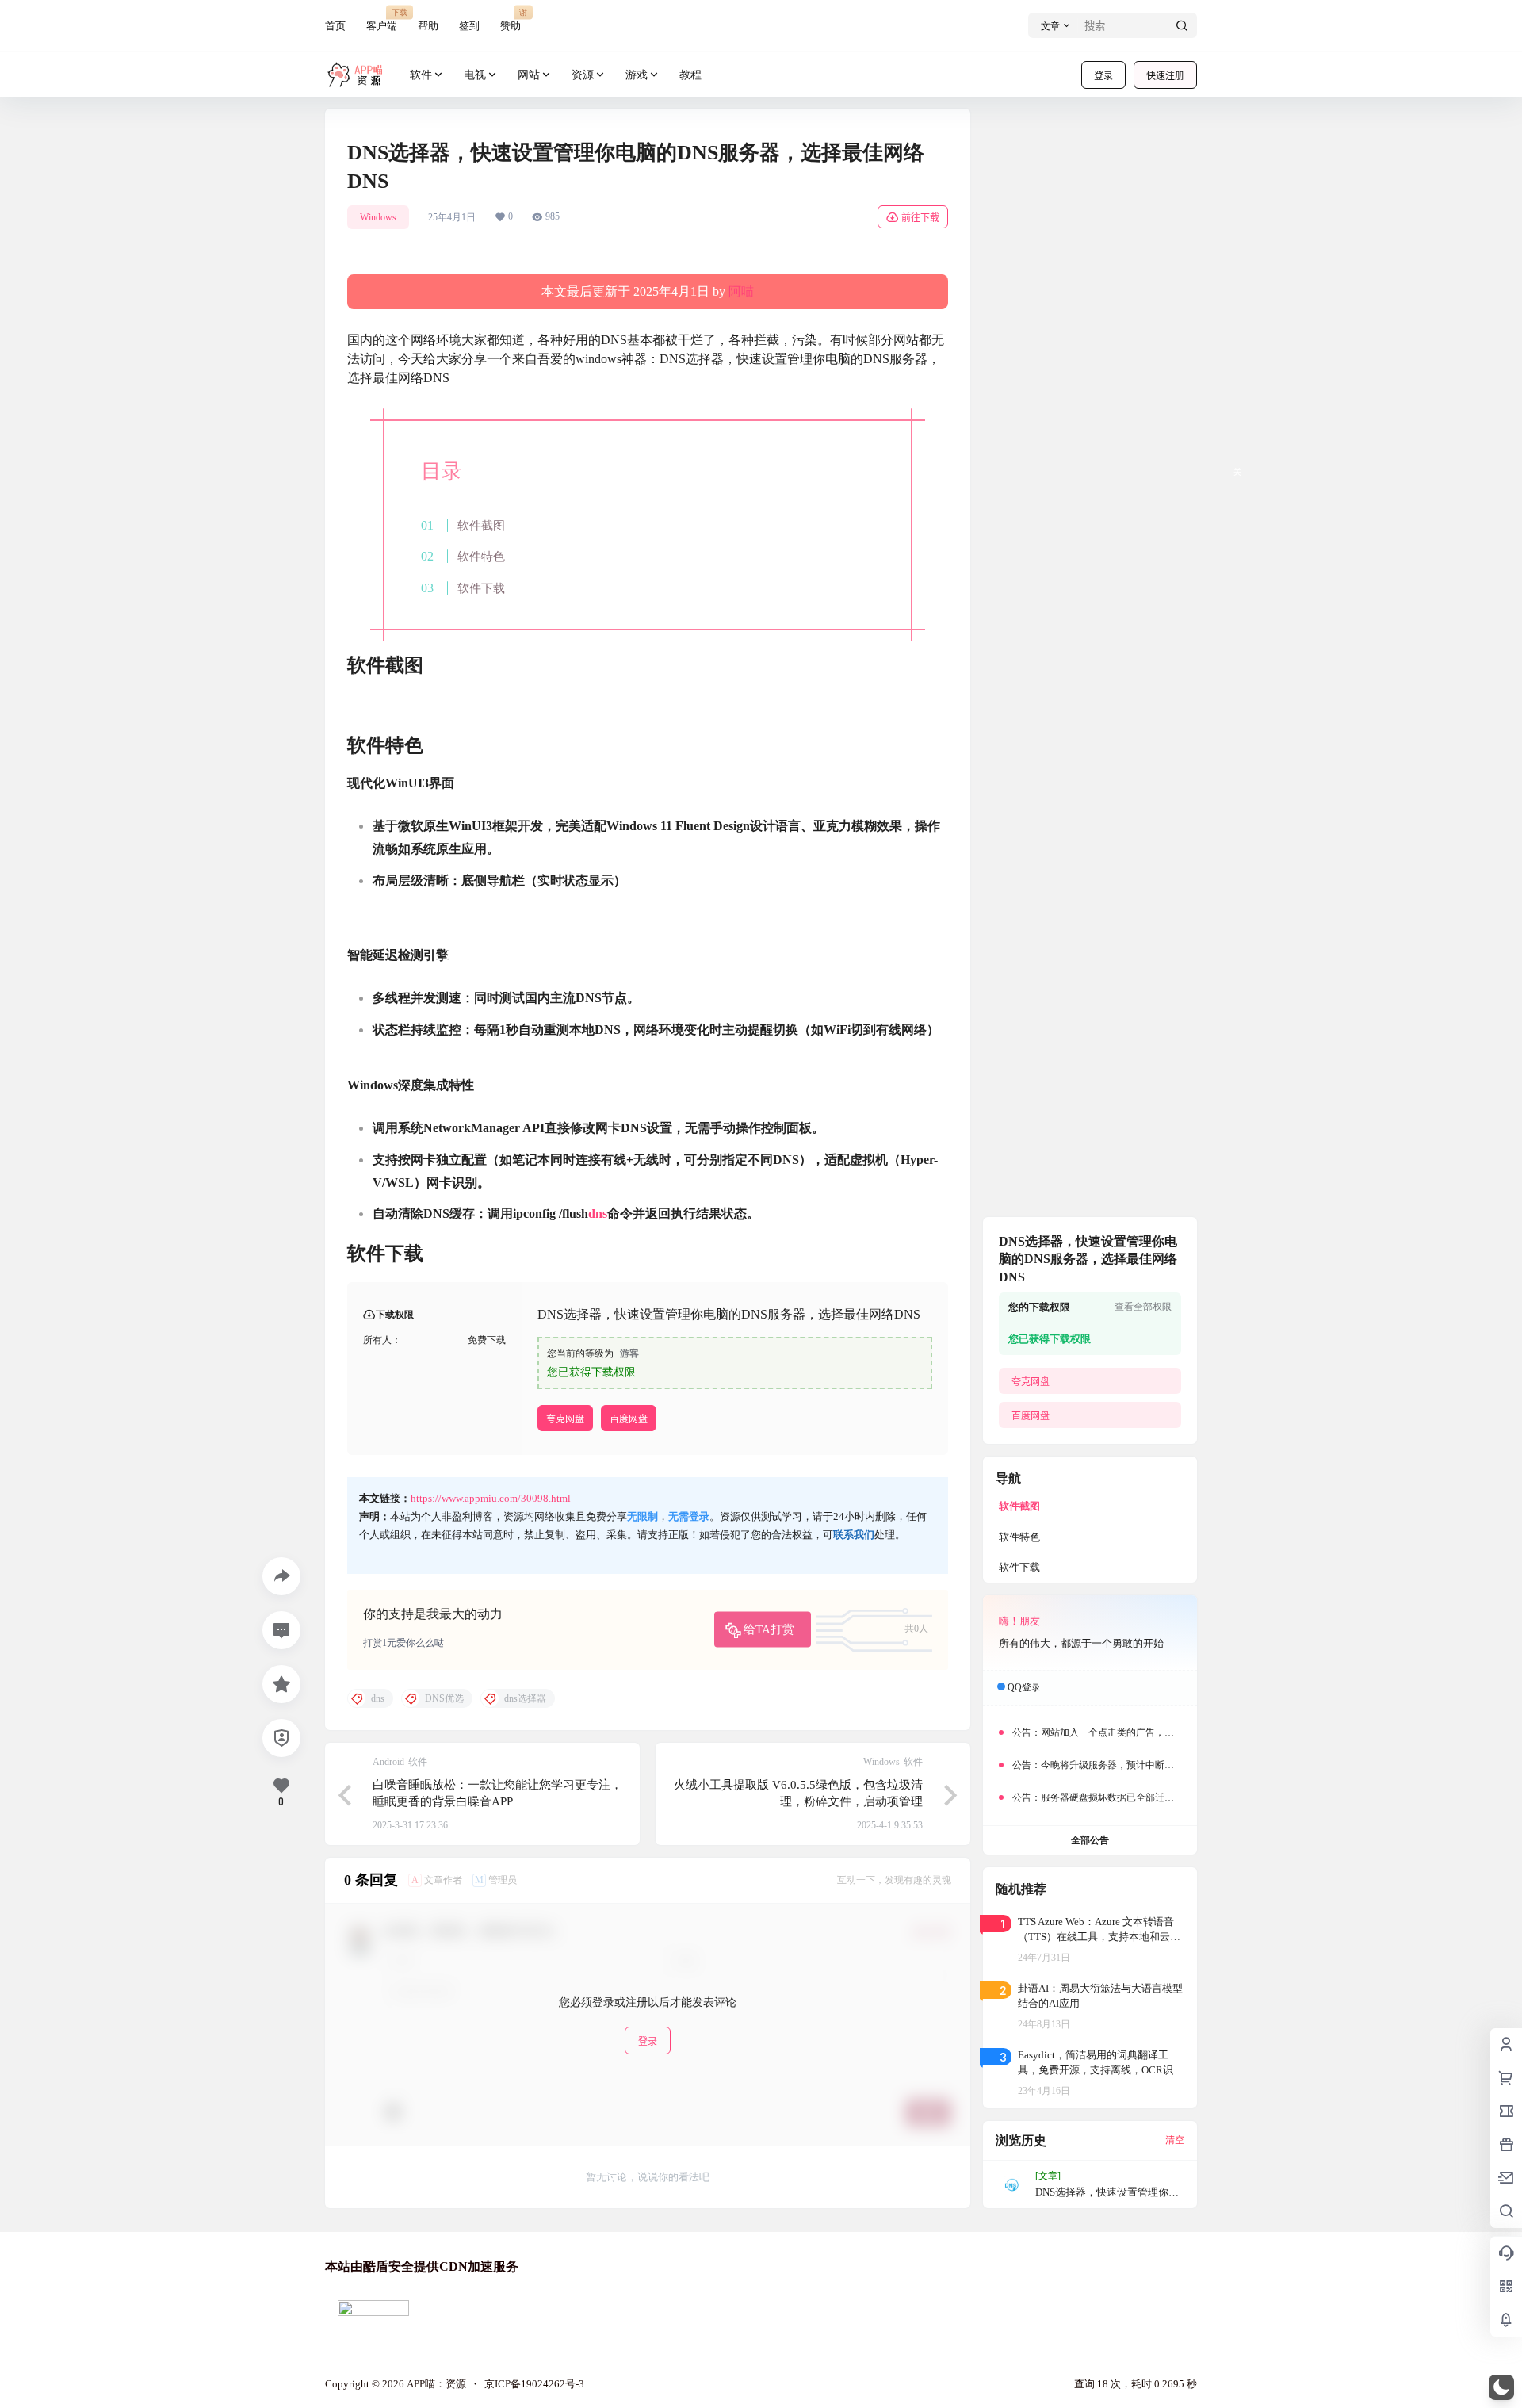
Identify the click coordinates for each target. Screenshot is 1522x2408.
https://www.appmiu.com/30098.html (491, 1498)
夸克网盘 (565, 1419)
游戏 (637, 75)
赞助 (511, 19)
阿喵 (741, 291)
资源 (583, 75)
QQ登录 (1024, 1687)
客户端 (382, 19)
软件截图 (481, 525)
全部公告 (1090, 1840)
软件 (421, 75)
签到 (469, 26)
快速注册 (1165, 76)
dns (598, 1214)
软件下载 (481, 588)
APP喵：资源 (435, 2384)
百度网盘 (629, 1419)
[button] (1501, 2387)
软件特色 (481, 556)
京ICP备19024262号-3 (534, 2384)
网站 (529, 75)
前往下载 (920, 218)
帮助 (428, 26)
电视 (475, 75)
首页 (335, 26)
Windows (378, 217)
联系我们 (854, 1535)
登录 (1103, 76)
